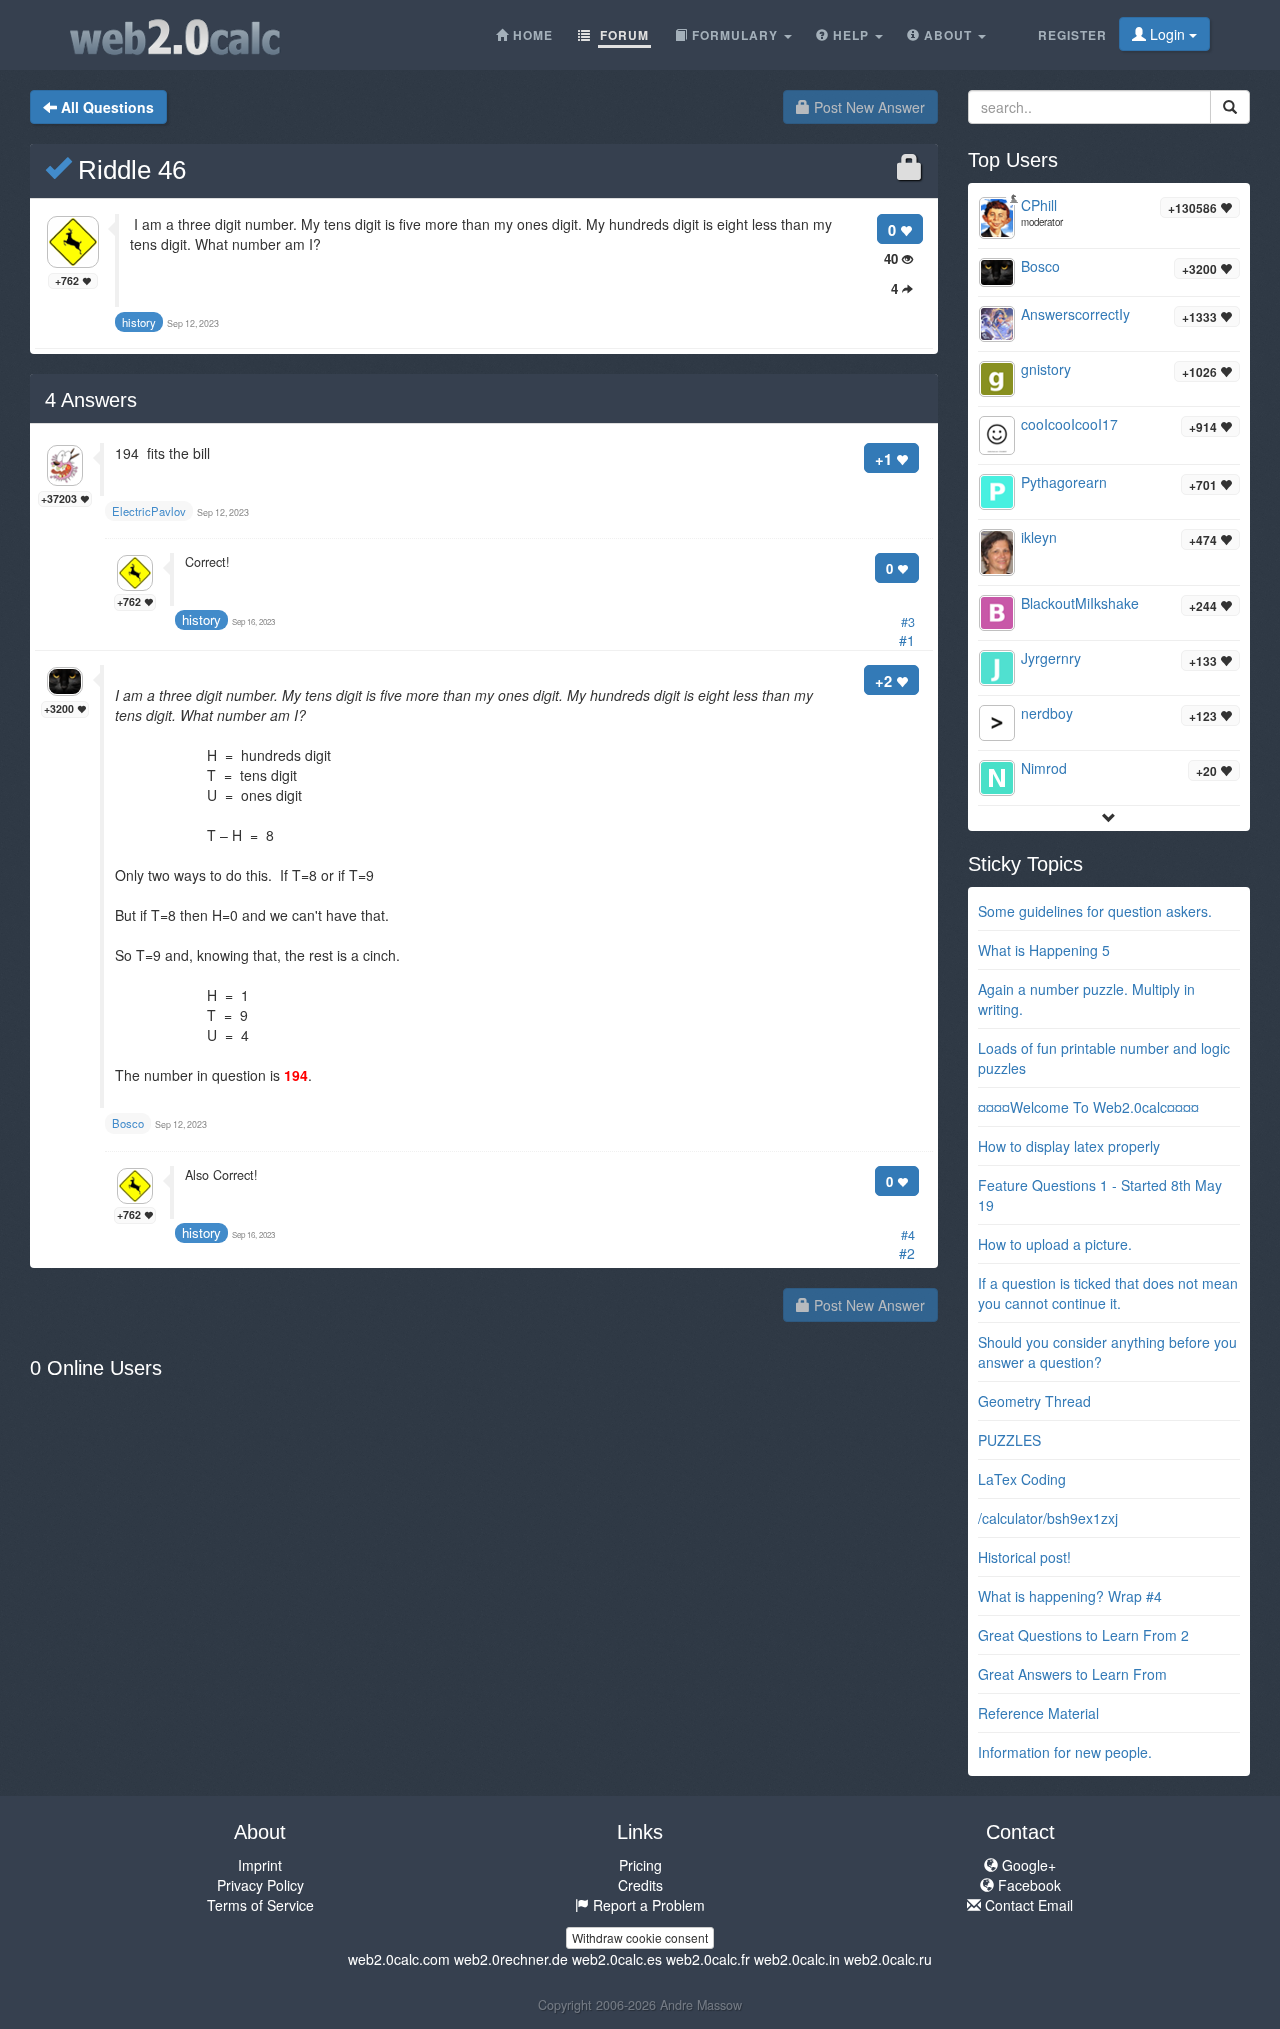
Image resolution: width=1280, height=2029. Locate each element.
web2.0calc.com (399, 1959)
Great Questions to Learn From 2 (1083, 1635)
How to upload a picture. (1055, 1244)
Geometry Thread (1034, 1401)
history (201, 619)
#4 (908, 1235)
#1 (907, 640)
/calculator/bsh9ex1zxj (1048, 1518)
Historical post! (1024, 1557)
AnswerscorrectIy (1075, 314)
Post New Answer (867, 107)
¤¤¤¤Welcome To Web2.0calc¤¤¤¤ (1088, 1107)
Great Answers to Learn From (1072, 1674)
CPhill (1039, 205)
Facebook (1027, 1885)
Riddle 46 (128, 170)
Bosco (1040, 266)
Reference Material (1038, 1713)
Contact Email (1027, 1905)
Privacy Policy (260, 1885)
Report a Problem (647, 1905)
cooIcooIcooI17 (1069, 424)
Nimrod (1044, 768)
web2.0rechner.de (511, 1959)
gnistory (1046, 369)
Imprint (260, 1865)
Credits (640, 1885)
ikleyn (1039, 537)
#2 (907, 1253)
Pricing (640, 1865)
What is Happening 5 (1044, 950)
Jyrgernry (1051, 658)
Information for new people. (1065, 1752)
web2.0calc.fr (708, 1959)
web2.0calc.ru (888, 1959)
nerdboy (1047, 713)
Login (1167, 34)
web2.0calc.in (797, 1959)
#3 (908, 622)
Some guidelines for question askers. (1095, 911)
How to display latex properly (1069, 1146)
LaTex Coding (1022, 1479)
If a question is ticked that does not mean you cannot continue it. (1108, 1293)
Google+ (1027, 1865)
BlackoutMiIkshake (1080, 603)
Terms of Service (260, 1905)
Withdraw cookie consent (640, 1937)
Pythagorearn (1064, 482)
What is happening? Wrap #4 (1070, 1596)
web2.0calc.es (617, 1959)
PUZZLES (1009, 1440)
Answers (91, 400)
